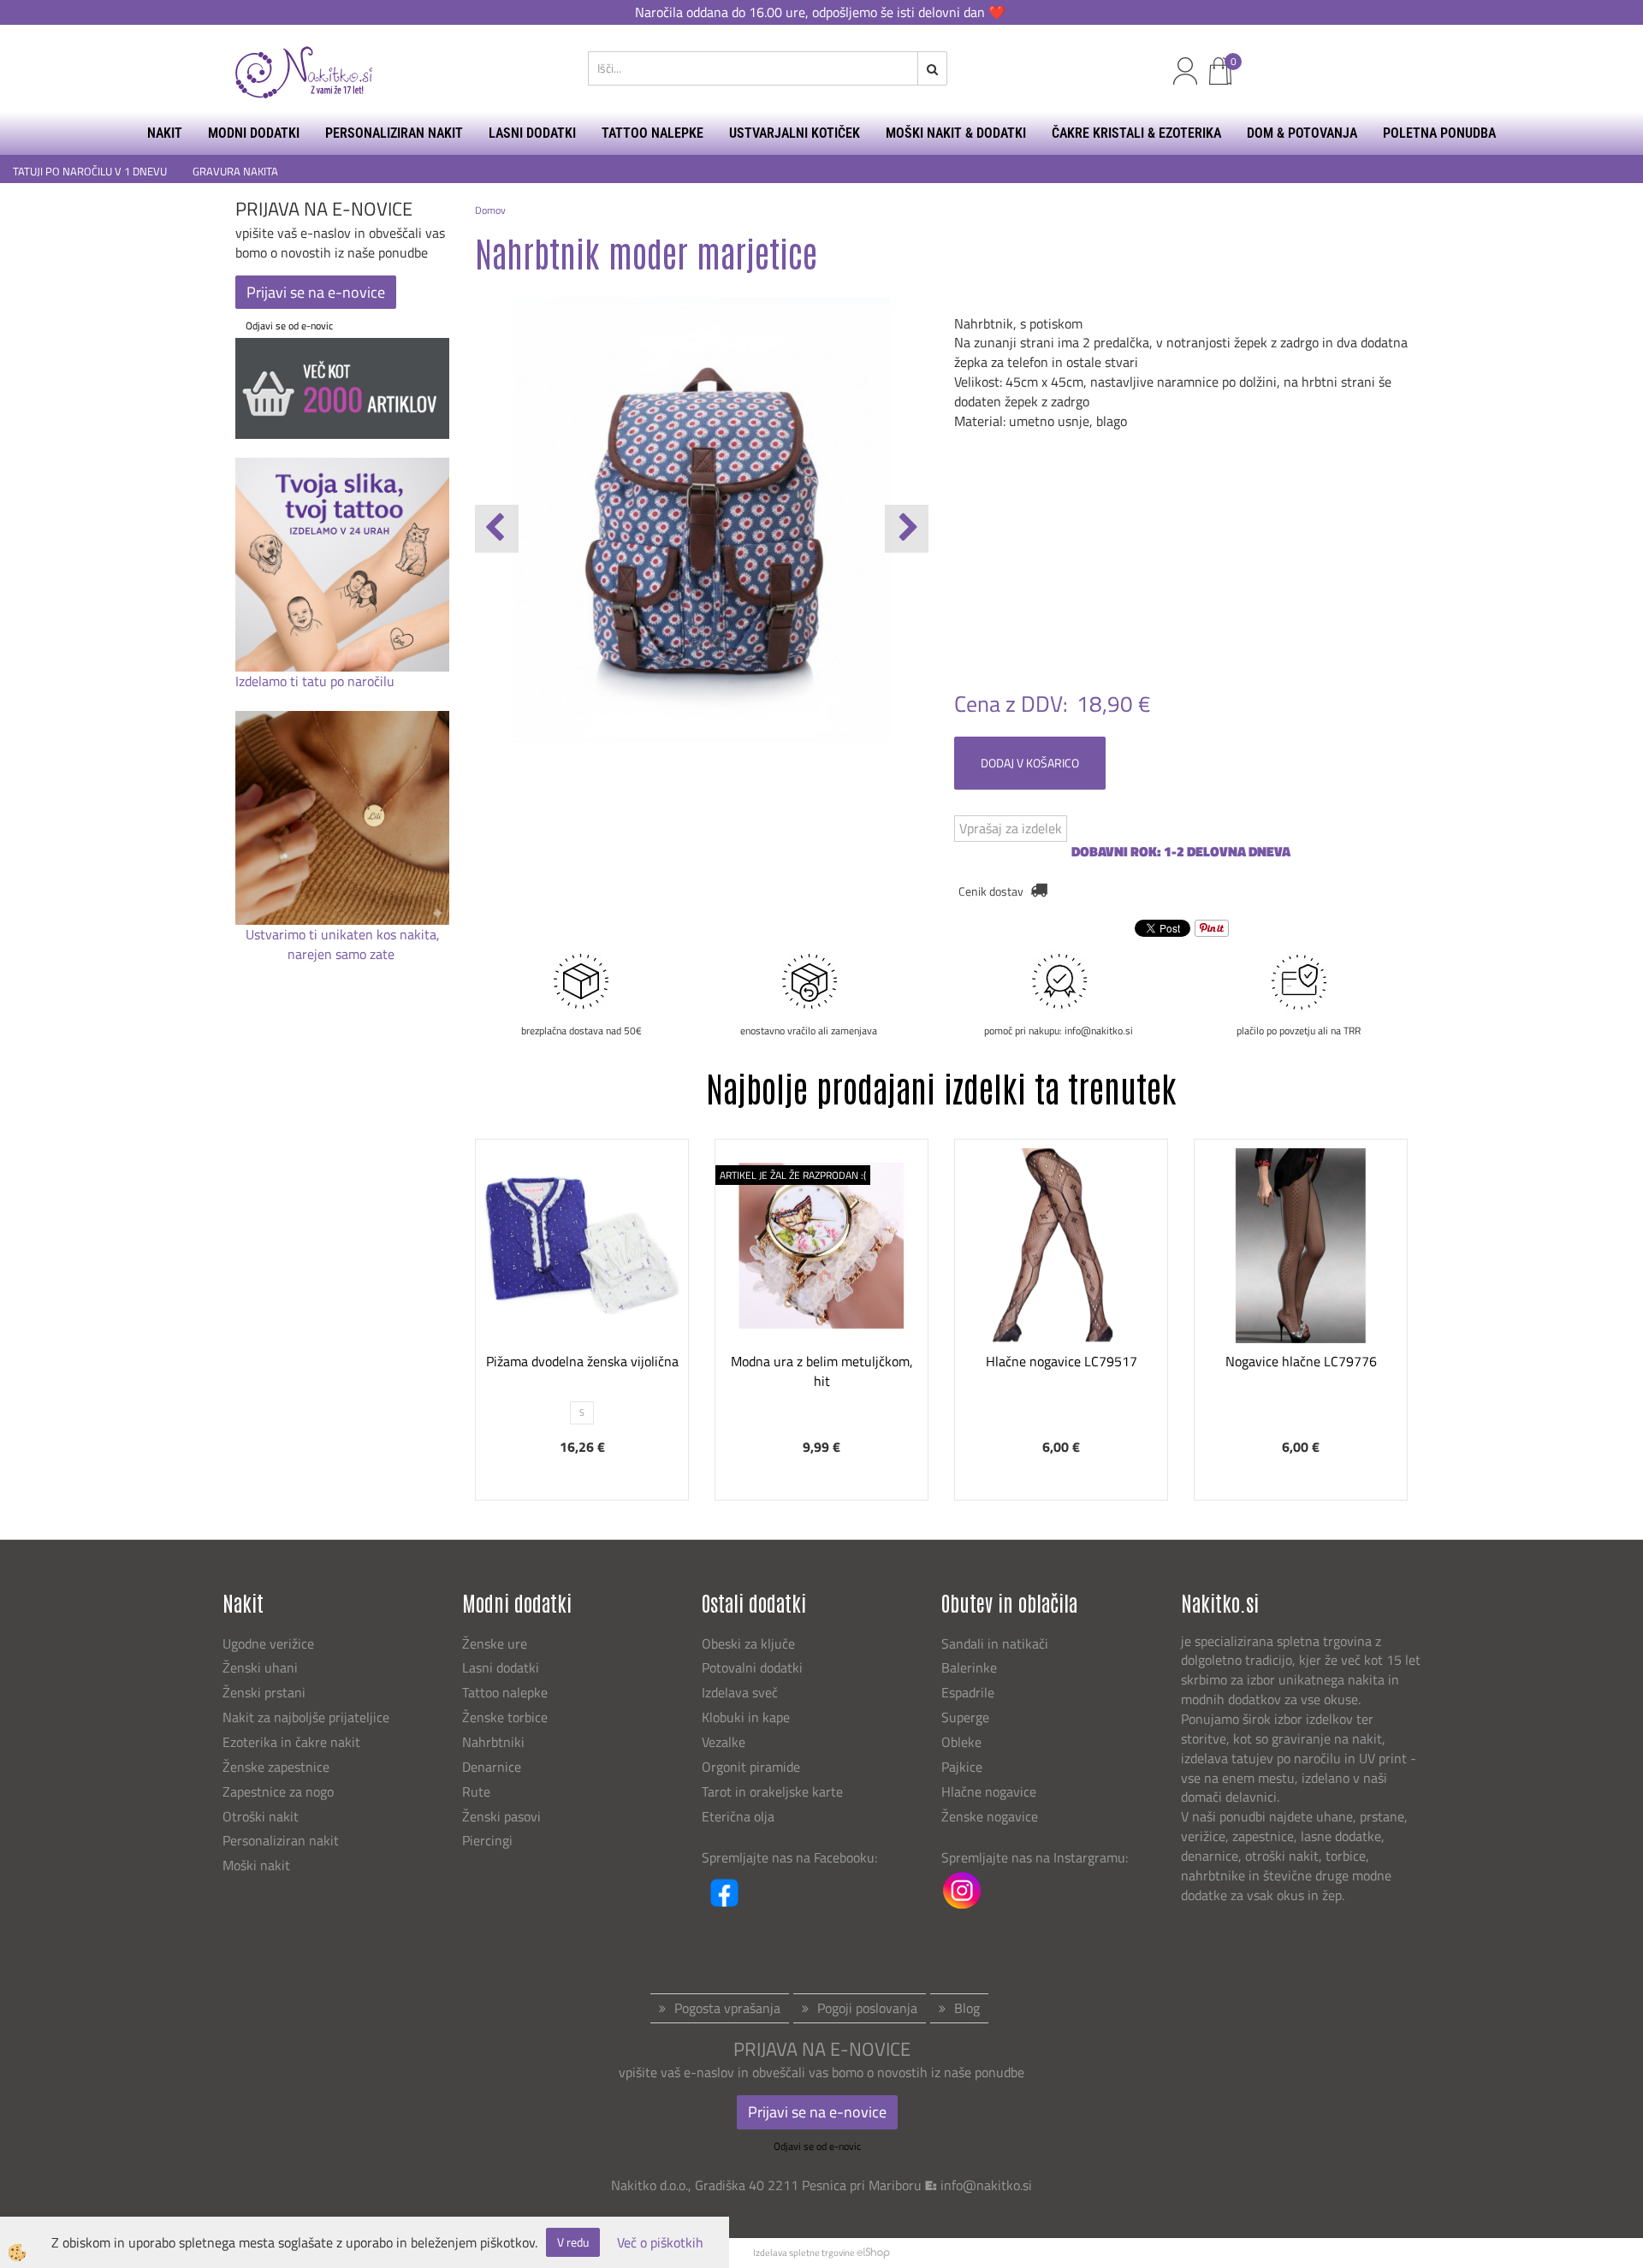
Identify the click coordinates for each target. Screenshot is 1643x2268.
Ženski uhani (262, 1667)
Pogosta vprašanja (727, 2008)
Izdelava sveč (740, 1692)
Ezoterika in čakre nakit (293, 1742)
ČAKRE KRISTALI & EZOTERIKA (1136, 133)
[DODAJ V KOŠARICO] (1061, 1306)
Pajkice (962, 1767)
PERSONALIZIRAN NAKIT (394, 133)
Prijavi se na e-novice (316, 292)
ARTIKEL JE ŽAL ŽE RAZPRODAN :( (793, 1175)
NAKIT (165, 133)
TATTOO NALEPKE (652, 133)
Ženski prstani (266, 1692)
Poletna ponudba (1439, 133)
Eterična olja (738, 1816)
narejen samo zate (343, 954)
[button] (907, 529)
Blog (967, 2008)
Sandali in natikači (996, 1643)
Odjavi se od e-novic (289, 326)
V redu (573, 2242)
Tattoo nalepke (505, 1692)
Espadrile (968, 1692)
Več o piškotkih (660, 2243)
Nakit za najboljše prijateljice (306, 1717)
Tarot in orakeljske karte (772, 1791)
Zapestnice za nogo (280, 1791)
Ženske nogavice (990, 1816)
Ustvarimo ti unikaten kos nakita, (343, 934)
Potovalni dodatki (752, 1667)
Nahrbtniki (493, 1742)
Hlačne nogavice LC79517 (1062, 1361)
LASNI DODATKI (532, 133)
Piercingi (487, 1840)
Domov (490, 210)
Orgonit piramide (751, 1767)
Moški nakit (258, 1865)
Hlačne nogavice (989, 1791)
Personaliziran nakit (281, 1840)
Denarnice (492, 1767)
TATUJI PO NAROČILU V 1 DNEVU (90, 172)
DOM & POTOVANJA (1302, 133)
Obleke (961, 1742)
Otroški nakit (261, 1816)
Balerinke (969, 1667)
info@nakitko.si (986, 2185)
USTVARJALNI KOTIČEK (795, 133)
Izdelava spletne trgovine (804, 2253)
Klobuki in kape (746, 1717)
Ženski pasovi (503, 1816)
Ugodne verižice (268, 1643)
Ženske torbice (505, 1717)
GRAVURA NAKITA (235, 172)
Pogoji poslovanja (867, 2008)
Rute (476, 1791)
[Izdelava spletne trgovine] (873, 2253)
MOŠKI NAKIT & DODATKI (956, 133)
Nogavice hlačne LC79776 (1301, 1361)
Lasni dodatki (501, 1667)
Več (582, 1264)
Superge (965, 1717)
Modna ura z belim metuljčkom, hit (822, 1371)
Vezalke (724, 1742)
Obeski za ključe (748, 1643)
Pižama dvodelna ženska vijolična (582, 1361)
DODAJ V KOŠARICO (1030, 763)
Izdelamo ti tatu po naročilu (317, 681)
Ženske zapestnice (278, 1767)
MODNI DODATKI (254, 133)
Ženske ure (496, 1643)
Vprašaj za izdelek (1011, 828)
